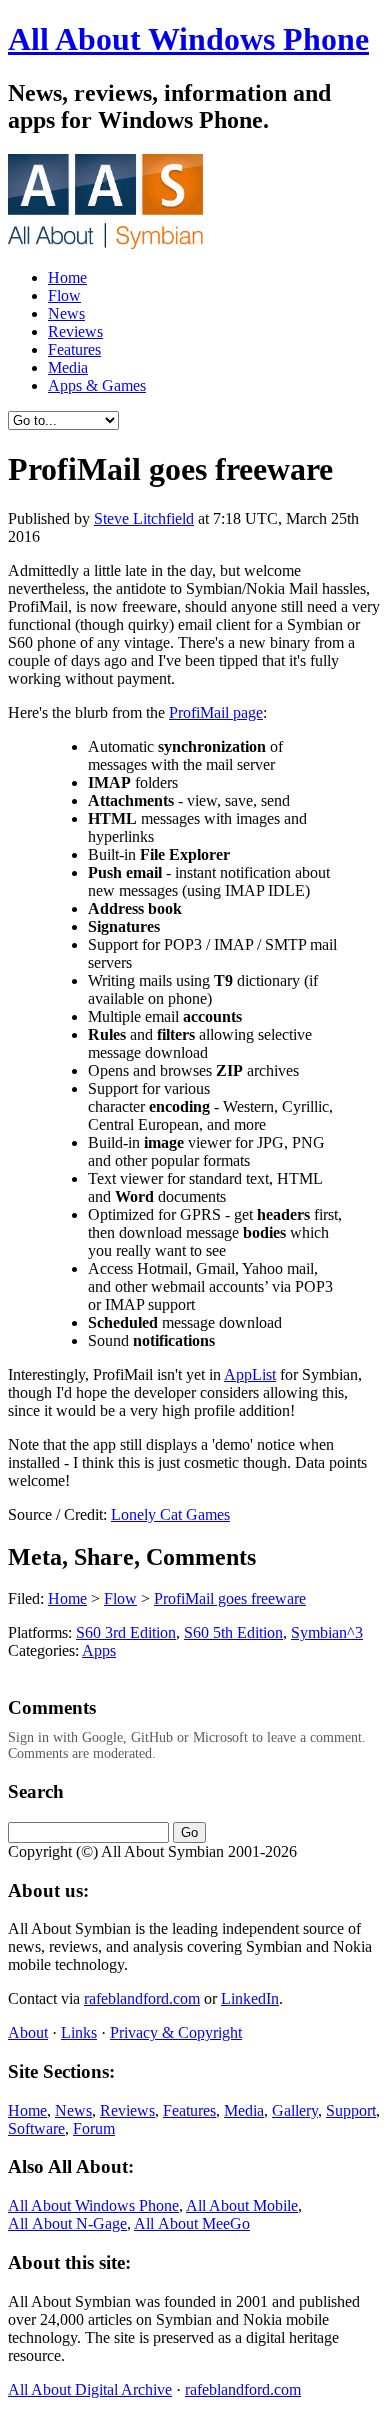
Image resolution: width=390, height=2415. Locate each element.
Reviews (75, 331)
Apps (99, 1650)
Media (68, 367)
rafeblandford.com (142, 1998)
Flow (64, 295)
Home (67, 277)
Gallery (295, 2110)
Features (74, 349)
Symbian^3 (327, 1632)
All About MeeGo (192, 2223)
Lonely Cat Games (170, 1514)
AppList (250, 1374)
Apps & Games (97, 385)
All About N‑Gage (67, 2223)
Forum (94, 2128)
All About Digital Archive (90, 2389)
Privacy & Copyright (176, 2032)
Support (351, 2110)
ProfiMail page (216, 712)
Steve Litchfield (144, 518)
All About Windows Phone (188, 39)
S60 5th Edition (233, 1632)
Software (36, 2128)
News (66, 313)
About (28, 2032)
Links (79, 2032)
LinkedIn (250, 1998)
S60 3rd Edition (126, 1632)
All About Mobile (242, 2205)
